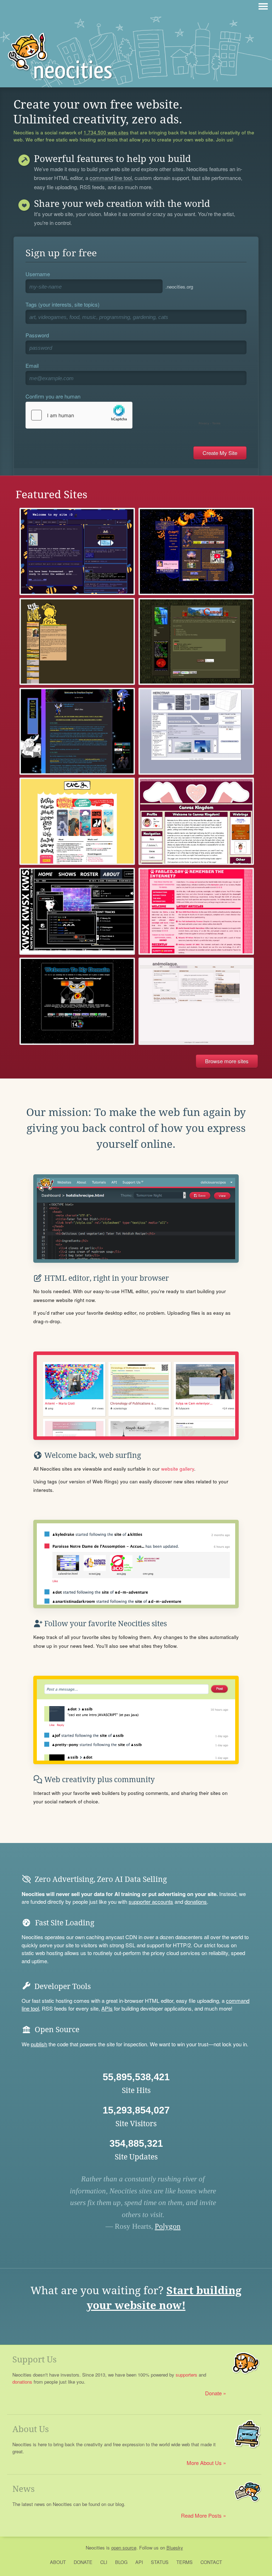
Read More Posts (201, 2515)
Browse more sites (227, 1061)
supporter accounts (151, 1902)
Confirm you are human (53, 396)
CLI (104, 2562)
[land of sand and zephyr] (77, 1001)
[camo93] (196, 641)
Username (38, 274)
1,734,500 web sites (106, 133)
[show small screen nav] (263, 6)
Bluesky (175, 2548)
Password (37, 335)
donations (196, 1902)
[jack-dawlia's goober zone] (77, 551)
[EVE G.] (77, 821)
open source (124, 2548)
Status (160, 2562)
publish (39, 2044)
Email (32, 365)
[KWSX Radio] (77, 911)
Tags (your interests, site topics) (63, 304)
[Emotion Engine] (77, 731)
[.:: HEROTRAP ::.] (196, 731)
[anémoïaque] (196, 1001)
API (139, 2562)
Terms (185, 2562)
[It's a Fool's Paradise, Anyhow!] (196, 551)
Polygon (168, 2226)
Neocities (95, 2548)
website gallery (178, 1469)
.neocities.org (179, 287)
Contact (211, 2562)
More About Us (204, 2463)
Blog (121, 2562)
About (58, 2562)
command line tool (111, 178)
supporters (186, 2375)
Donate (213, 2393)
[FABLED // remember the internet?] (196, 911)
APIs (107, 2008)
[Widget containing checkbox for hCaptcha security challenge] (125, 415)
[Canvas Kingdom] (196, 821)
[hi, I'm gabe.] (77, 641)
